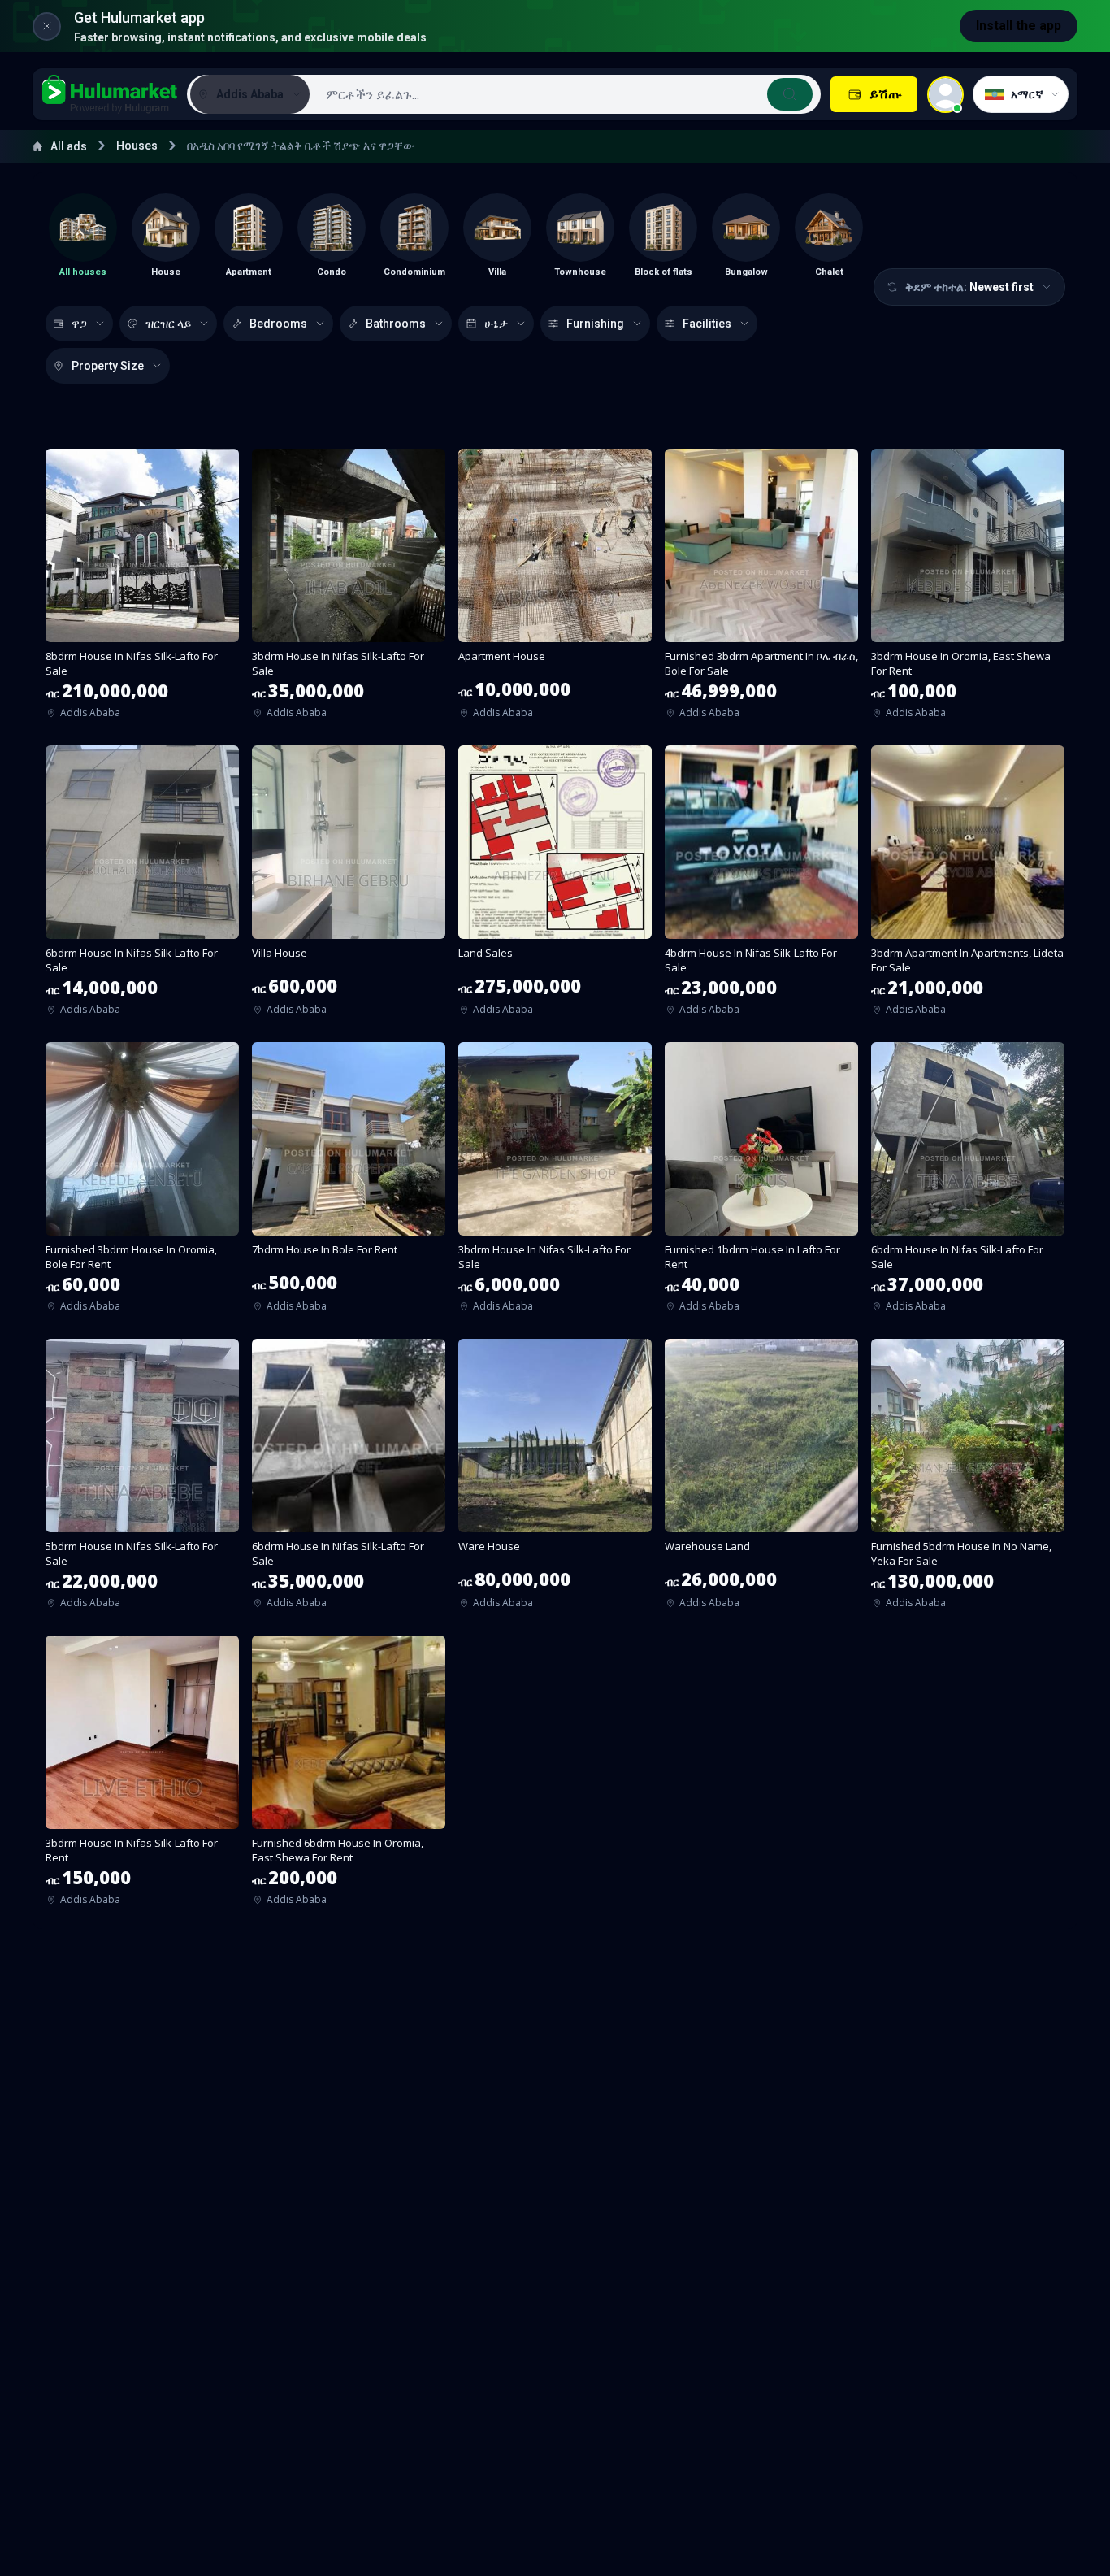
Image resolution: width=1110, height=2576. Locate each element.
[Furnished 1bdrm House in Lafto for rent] (761, 1182)
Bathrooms (396, 324)
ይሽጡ (885, 94)
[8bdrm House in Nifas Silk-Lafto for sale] (142, 589)
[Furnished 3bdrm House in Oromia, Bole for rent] (142, 1182)
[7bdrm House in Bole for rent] (349, 1182)
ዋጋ (79, 324)
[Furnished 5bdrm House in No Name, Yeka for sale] (968, 1479)
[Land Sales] (555, 886)
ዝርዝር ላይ (168, 324)
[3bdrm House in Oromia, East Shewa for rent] (968, 589)
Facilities (707, 324)
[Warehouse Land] (761, 1479)
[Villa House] (349, 886)
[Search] (790, 94)
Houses (137, 146)
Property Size (108, 366)
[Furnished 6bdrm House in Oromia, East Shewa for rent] (349, 1776)
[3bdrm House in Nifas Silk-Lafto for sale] (349, 589)
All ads (69, 146)
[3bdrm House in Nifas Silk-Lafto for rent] (142, 1776)
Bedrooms (278, 324)
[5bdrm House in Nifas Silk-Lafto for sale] (142, 1479)
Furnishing (595, 324)
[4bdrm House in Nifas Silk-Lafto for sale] (761, 886)
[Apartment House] (555, 589)
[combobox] (564, 94)
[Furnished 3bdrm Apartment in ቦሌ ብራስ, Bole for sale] (761, 589)
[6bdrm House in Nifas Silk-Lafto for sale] (142, 886)
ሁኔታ (496, 324)
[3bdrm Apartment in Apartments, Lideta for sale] (968, 886)
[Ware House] (555, 1479)
